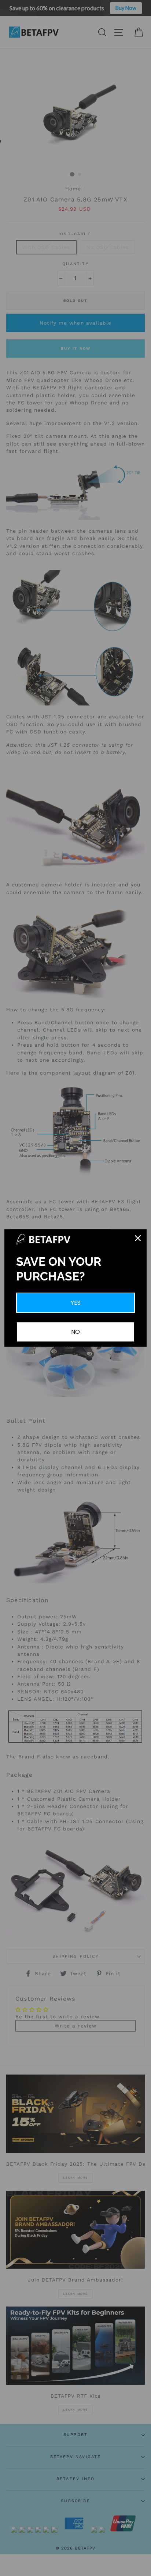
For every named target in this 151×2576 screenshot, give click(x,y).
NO (75, 1332)
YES (76, 1303)
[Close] (138, 1238)
